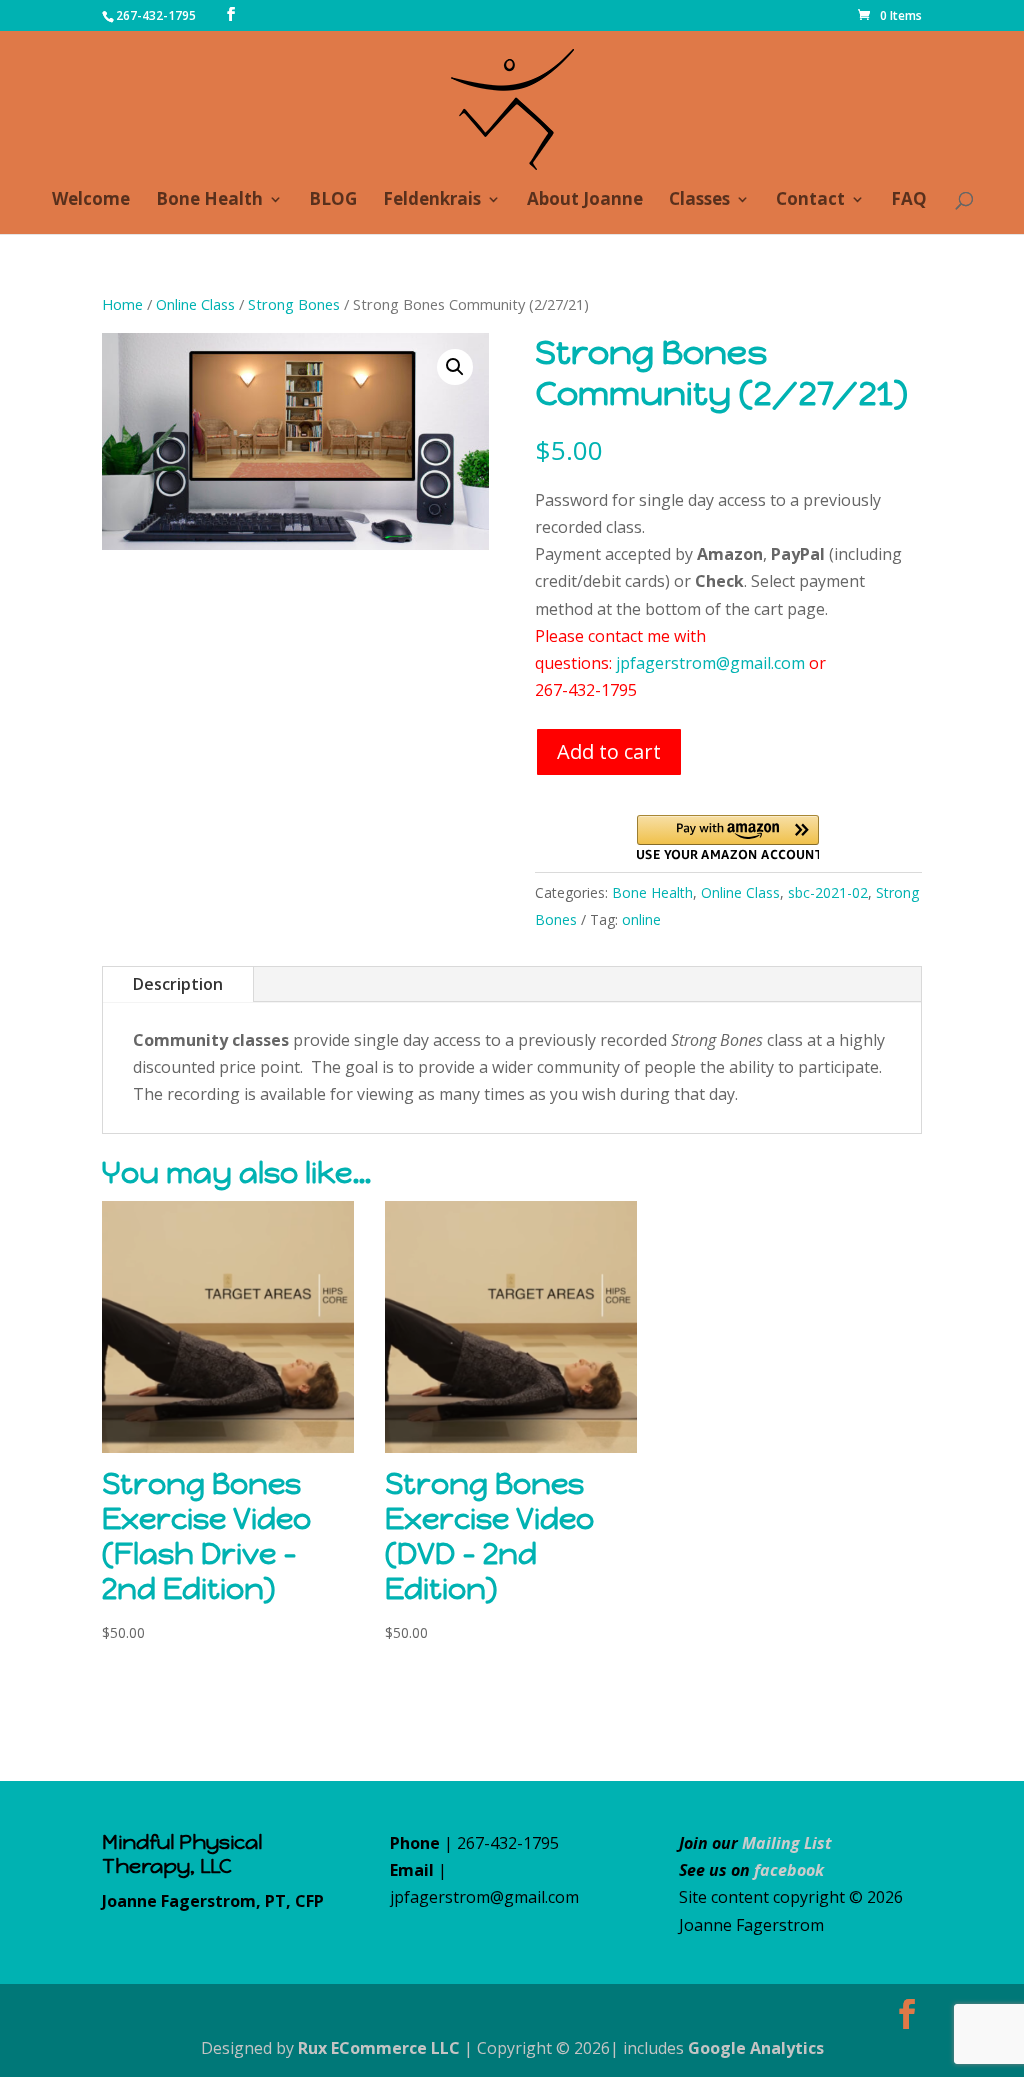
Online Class (195, 304)
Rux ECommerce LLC (379, 2048)
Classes (699, 201)
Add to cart (609, 751)
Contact (810, 201)
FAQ (909, 201)
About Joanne (585, 201)
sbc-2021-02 (828, 892)
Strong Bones (294, 304)
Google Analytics (756, 2048)
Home (122, 304)
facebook (789, 1870)
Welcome (91, 201)
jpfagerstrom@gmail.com (710, 663)
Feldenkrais (432, 201)
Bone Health (209, 201)
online (641, 919)
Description (178, 984)
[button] (455, 367)
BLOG (333, 201)
